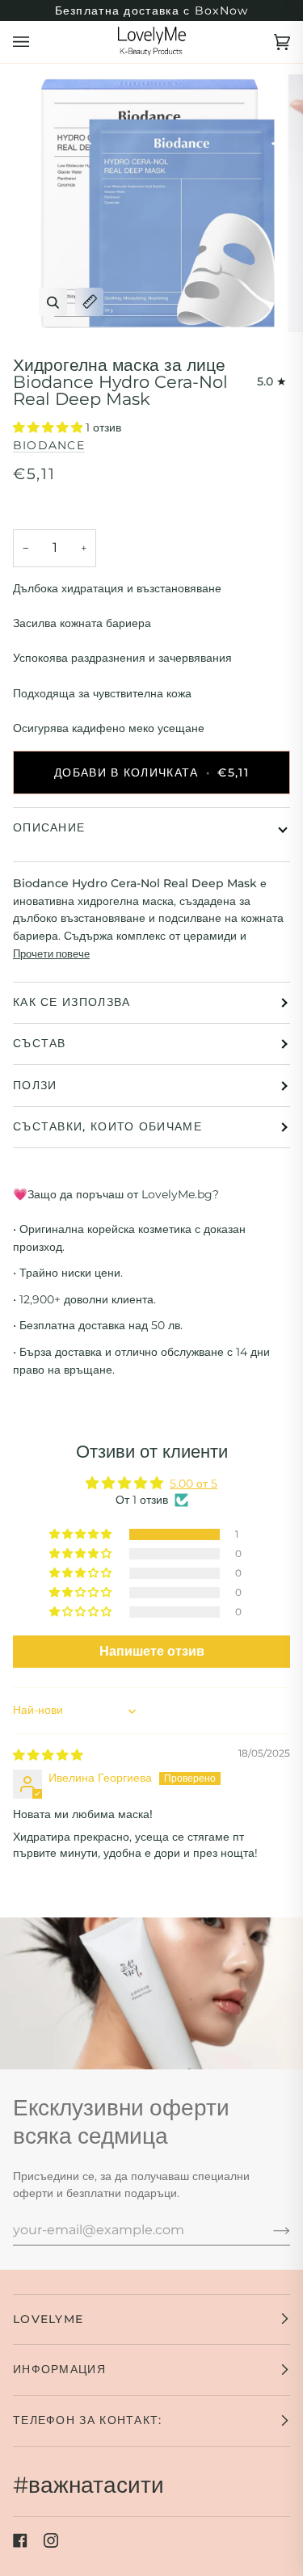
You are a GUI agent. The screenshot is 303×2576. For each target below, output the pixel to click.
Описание (49, 827)
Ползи (35, 1085)
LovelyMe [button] (48, 2319)
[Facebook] (20, 2540)
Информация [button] (59, 2369)
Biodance (49, 445)
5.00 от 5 (194, 1484)
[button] (49, 427)
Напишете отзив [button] (152, 1651)
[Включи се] (269, 2229)
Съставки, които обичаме (107, 1126)
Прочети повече (51, 953)
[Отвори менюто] (37, 42)
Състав (40, 1043)
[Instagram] (51, 2540)
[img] (48, 1755)
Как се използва (72, 1002)
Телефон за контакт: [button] (88, 2420)
